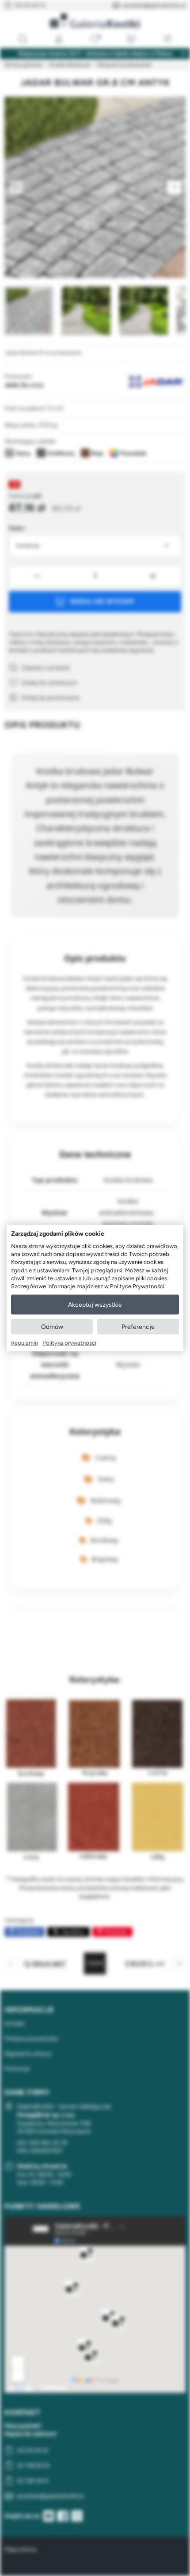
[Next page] (174, 187)
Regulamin (25, 1343)
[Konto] (59, 39)
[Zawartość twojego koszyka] (131, 39)
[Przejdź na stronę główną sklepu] (95, 21)
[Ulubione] (95, 39)
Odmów (52, 1327)
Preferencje (138, 1327)
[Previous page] (16, 187)
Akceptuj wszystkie (95, 1305)
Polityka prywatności (69, 1343)
